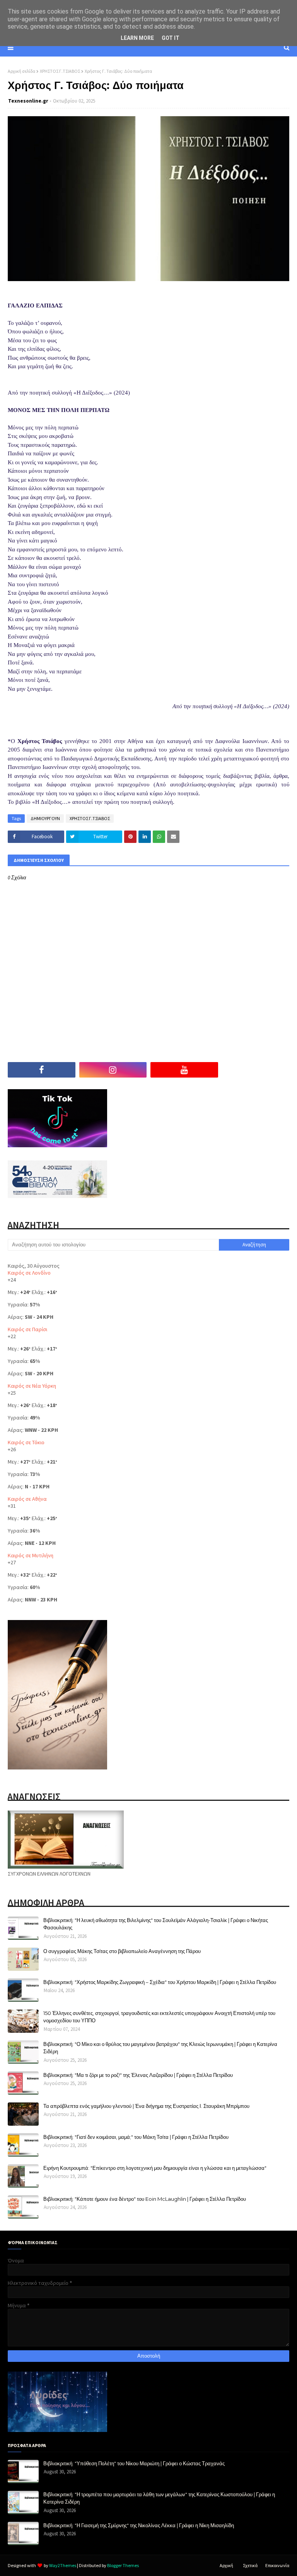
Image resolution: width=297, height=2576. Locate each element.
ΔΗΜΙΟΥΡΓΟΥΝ (45, 818)
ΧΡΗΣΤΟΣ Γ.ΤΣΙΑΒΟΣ (60, 71)
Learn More (137, 38)
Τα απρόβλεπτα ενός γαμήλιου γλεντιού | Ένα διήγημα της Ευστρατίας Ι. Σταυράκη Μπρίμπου (146, 2106)
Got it (171, 38)
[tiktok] (256, 1070)
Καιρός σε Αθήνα (27, 1499)
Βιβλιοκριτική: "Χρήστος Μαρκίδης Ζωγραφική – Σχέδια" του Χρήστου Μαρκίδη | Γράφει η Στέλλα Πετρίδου (160, 1982)
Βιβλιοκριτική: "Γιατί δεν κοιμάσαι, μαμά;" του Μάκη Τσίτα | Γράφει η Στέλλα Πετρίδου (136, 2137)
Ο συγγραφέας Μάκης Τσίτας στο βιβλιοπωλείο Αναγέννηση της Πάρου (122, 1951)
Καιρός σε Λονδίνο (29, 1273)
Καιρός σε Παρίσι (27, 1329)
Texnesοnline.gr (28, 101)
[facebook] (42, 1070)
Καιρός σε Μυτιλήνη (31, 1555)
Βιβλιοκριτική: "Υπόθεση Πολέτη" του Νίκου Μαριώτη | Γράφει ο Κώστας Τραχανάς (134, 2463)
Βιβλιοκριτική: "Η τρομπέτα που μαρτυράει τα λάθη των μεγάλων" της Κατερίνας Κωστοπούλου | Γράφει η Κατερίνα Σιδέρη (159, 2498)
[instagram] (113, 1070)
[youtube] (184, 1070)
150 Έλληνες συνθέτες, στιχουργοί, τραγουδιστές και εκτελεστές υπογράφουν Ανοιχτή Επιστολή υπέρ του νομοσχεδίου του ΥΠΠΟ (159, 2017)
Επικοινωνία (277, 2565)
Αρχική (226, 2565)
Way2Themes (63, 2565)
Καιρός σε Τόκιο (26, 1442)
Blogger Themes (123, 2565)
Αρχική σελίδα (21, 71)
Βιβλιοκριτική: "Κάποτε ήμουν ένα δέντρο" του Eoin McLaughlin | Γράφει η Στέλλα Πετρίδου (145, 2199)
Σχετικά (250, 2565)
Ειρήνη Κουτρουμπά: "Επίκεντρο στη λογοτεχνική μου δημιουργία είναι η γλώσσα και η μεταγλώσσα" (155, 2168)
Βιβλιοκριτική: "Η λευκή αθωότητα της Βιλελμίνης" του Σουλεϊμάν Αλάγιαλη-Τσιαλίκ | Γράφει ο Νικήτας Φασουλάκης (156, 1924)
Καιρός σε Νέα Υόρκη (32, 1386)
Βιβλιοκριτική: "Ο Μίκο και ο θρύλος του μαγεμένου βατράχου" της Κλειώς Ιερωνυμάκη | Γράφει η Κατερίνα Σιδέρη (160, 2048)
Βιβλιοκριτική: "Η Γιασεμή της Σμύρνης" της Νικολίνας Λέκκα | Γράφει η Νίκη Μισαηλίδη (139, 2525)
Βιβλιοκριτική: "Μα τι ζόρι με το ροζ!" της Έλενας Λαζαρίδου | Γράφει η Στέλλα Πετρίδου (138, 2075)
